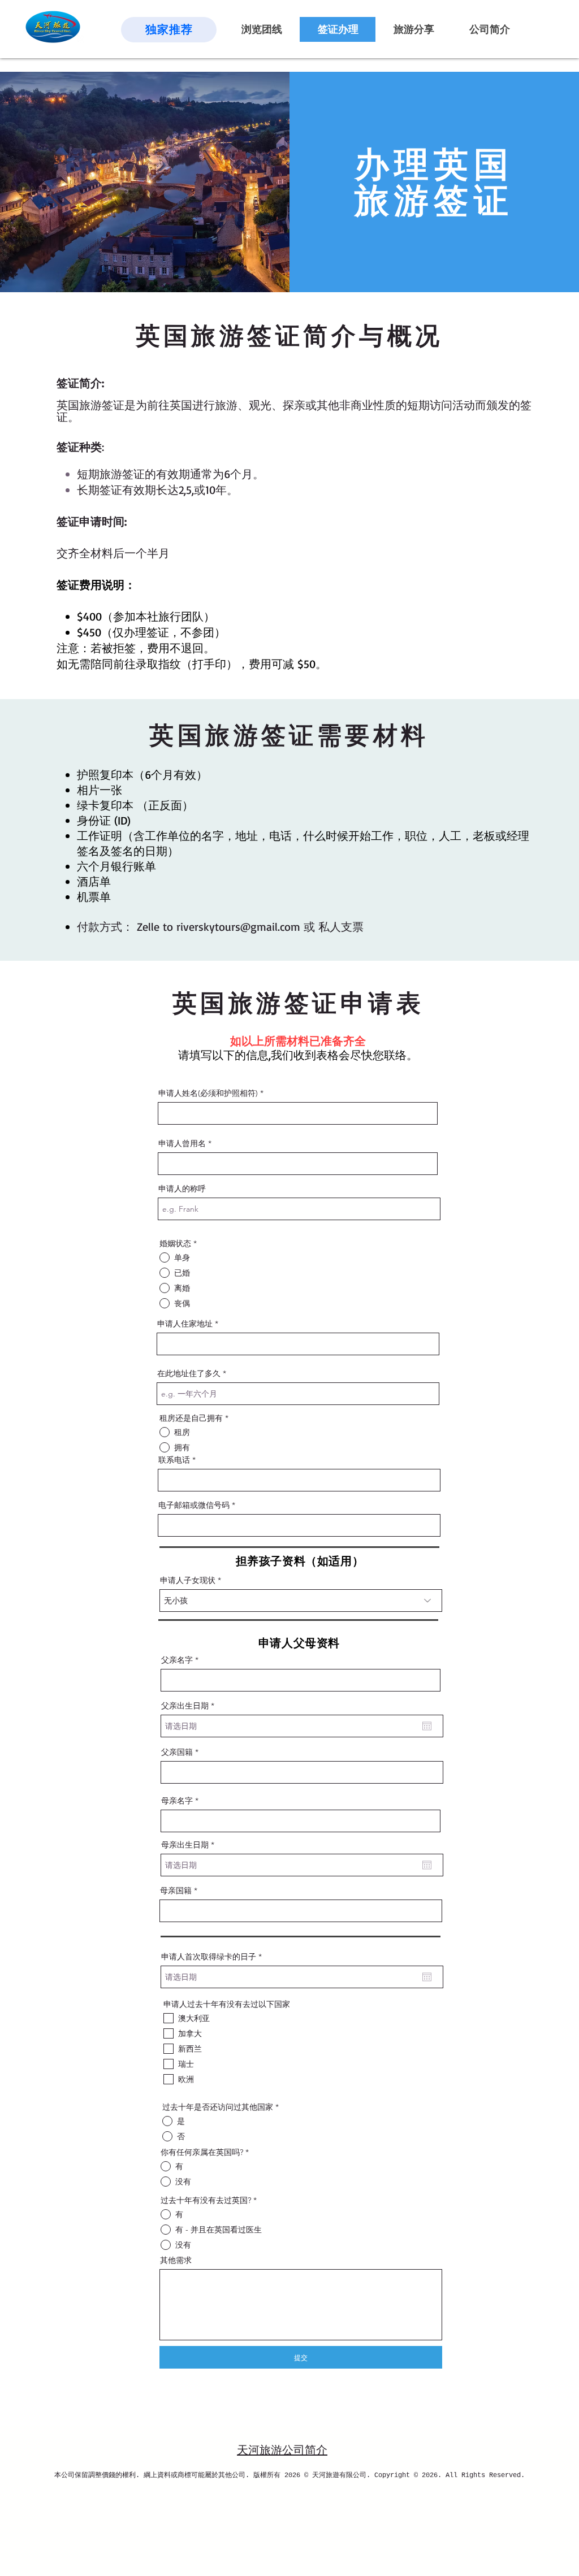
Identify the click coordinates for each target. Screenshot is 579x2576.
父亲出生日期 (190, 1706)
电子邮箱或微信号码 (194, 1505)
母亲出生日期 (190, 1845)
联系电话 (174, 1460)
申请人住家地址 (185, 1324)
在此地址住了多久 (189, 1373)
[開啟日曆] (427, 1726)
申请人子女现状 (188, 1580)
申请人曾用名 (182, 1143)
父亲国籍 (177, 1752)
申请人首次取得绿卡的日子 (214, 1957)
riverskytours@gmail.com (238, 927)
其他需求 (176, 2260)
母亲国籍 (176, 1890)
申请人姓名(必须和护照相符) (208, 1093)
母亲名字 (177, 1801)
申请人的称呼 (182, 1189)
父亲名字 (177, 1660)
